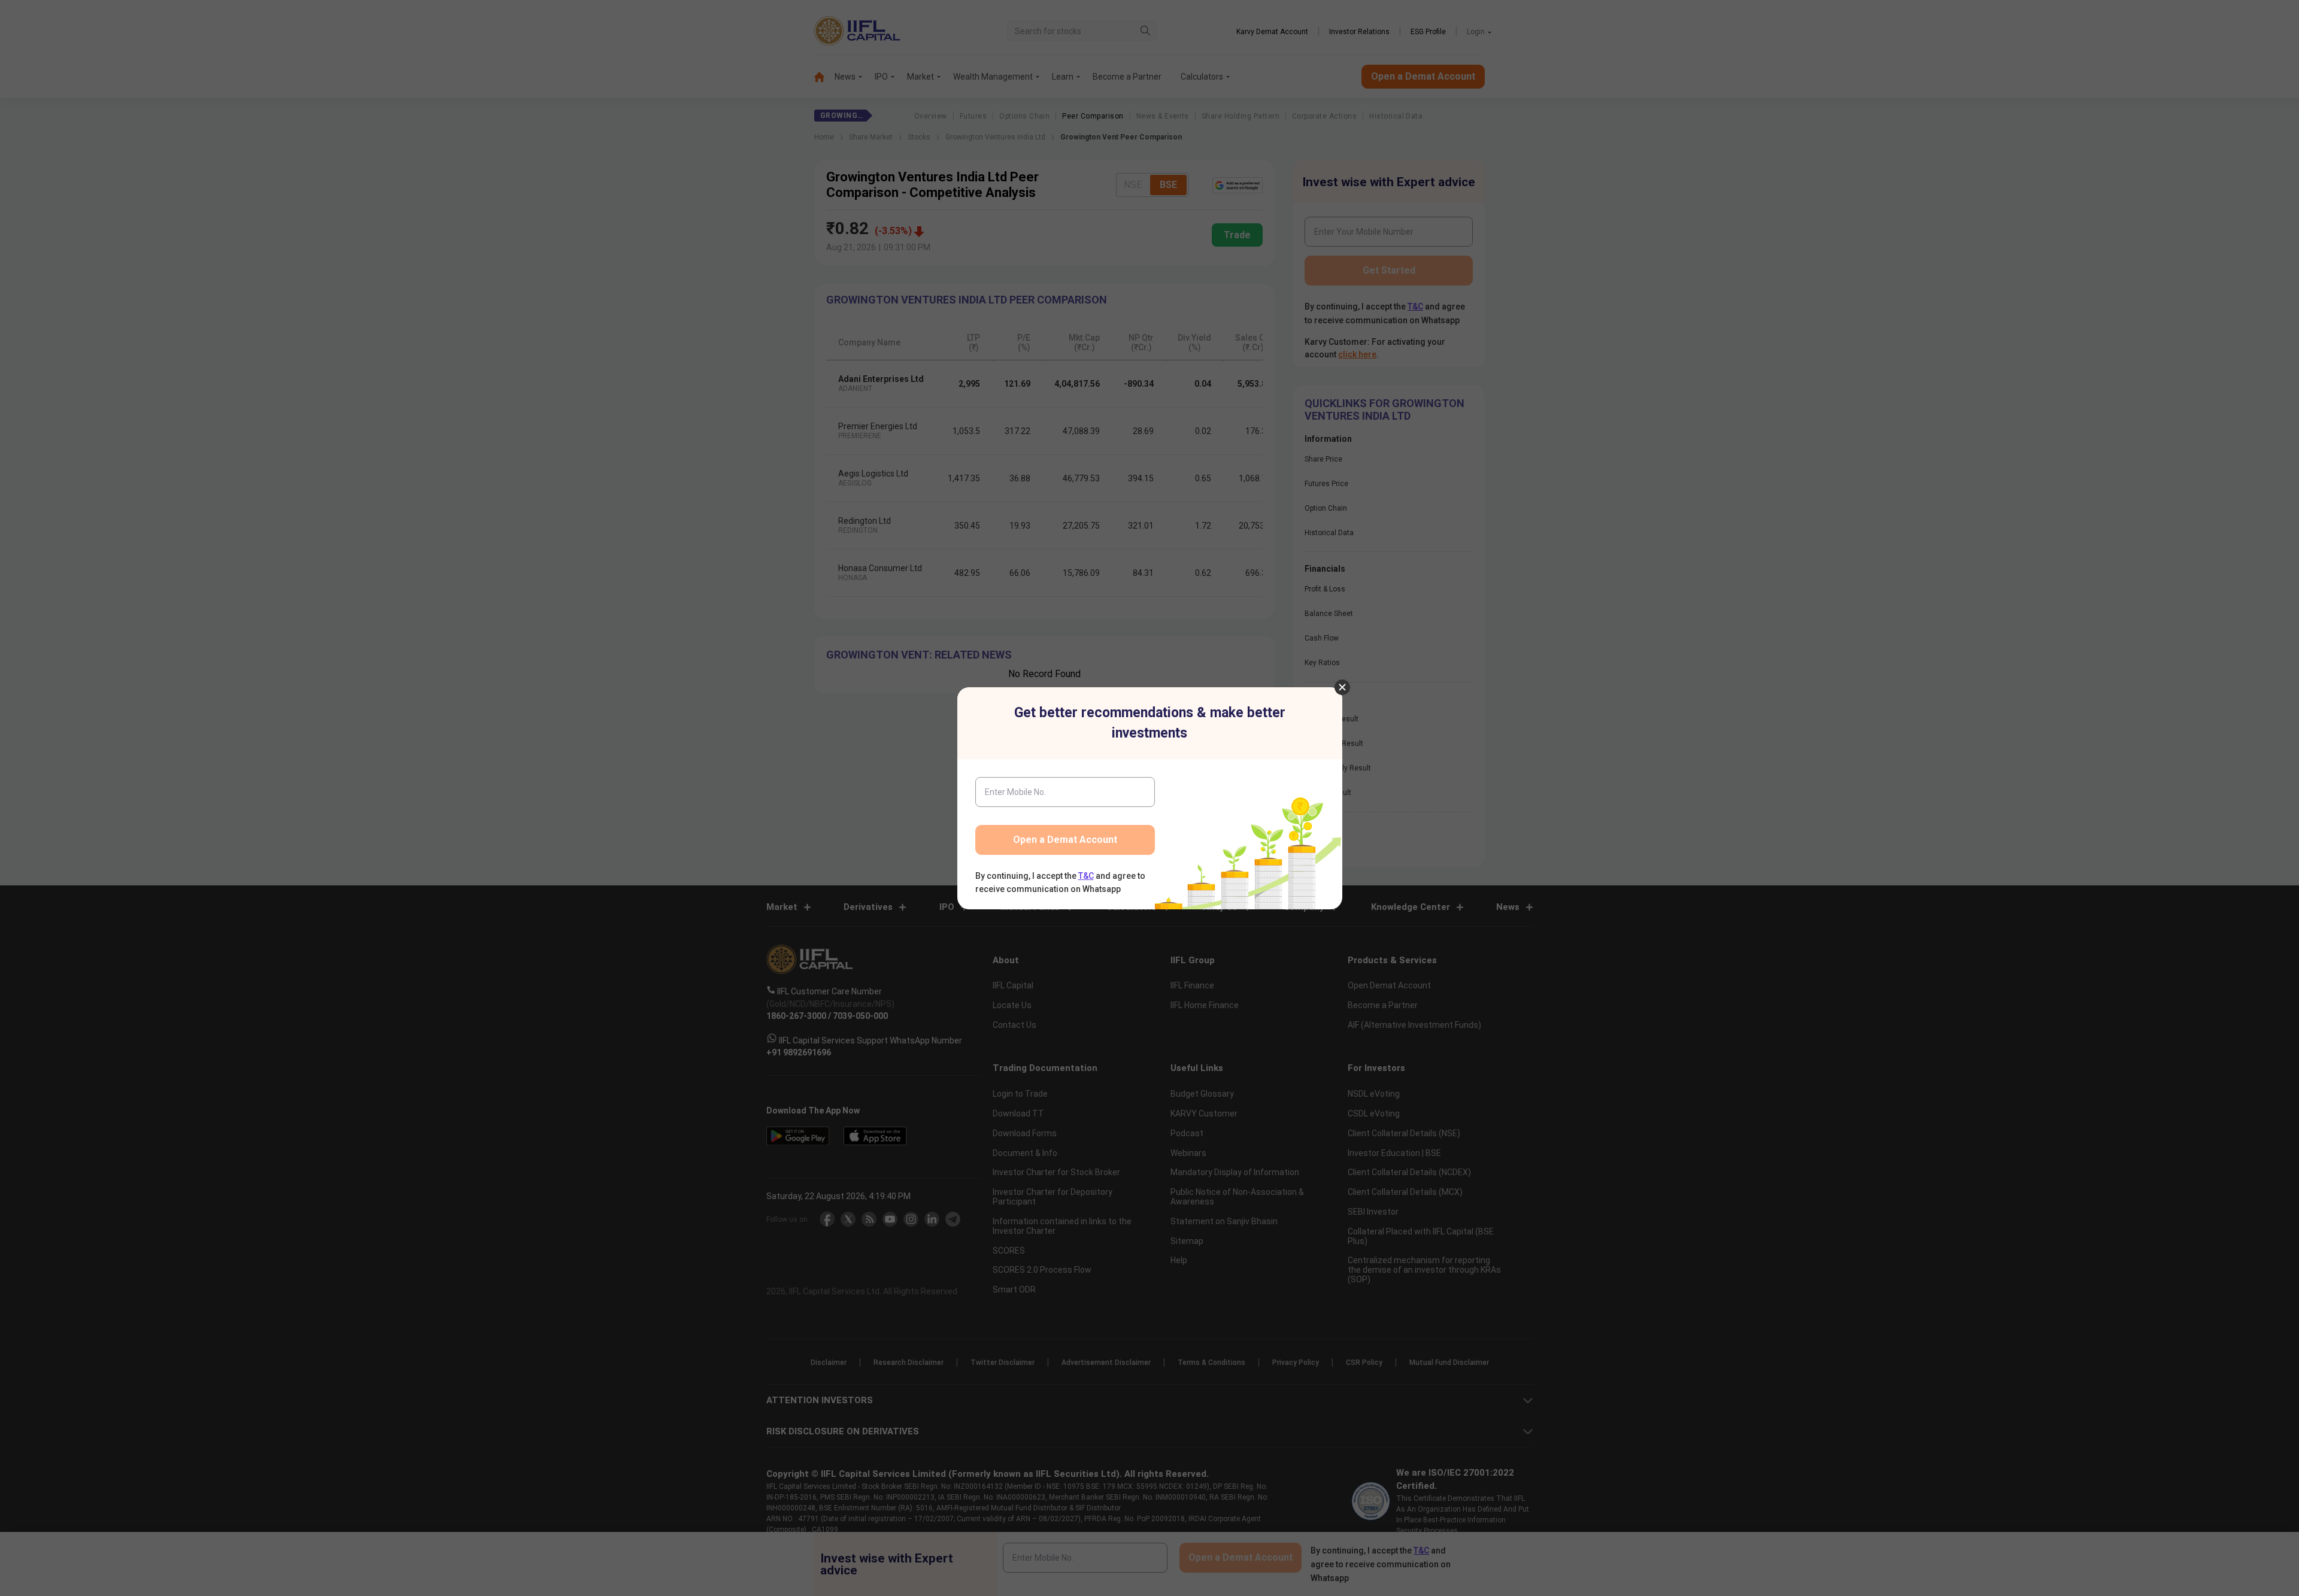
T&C (1086, 876)
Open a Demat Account (1065, 840)
